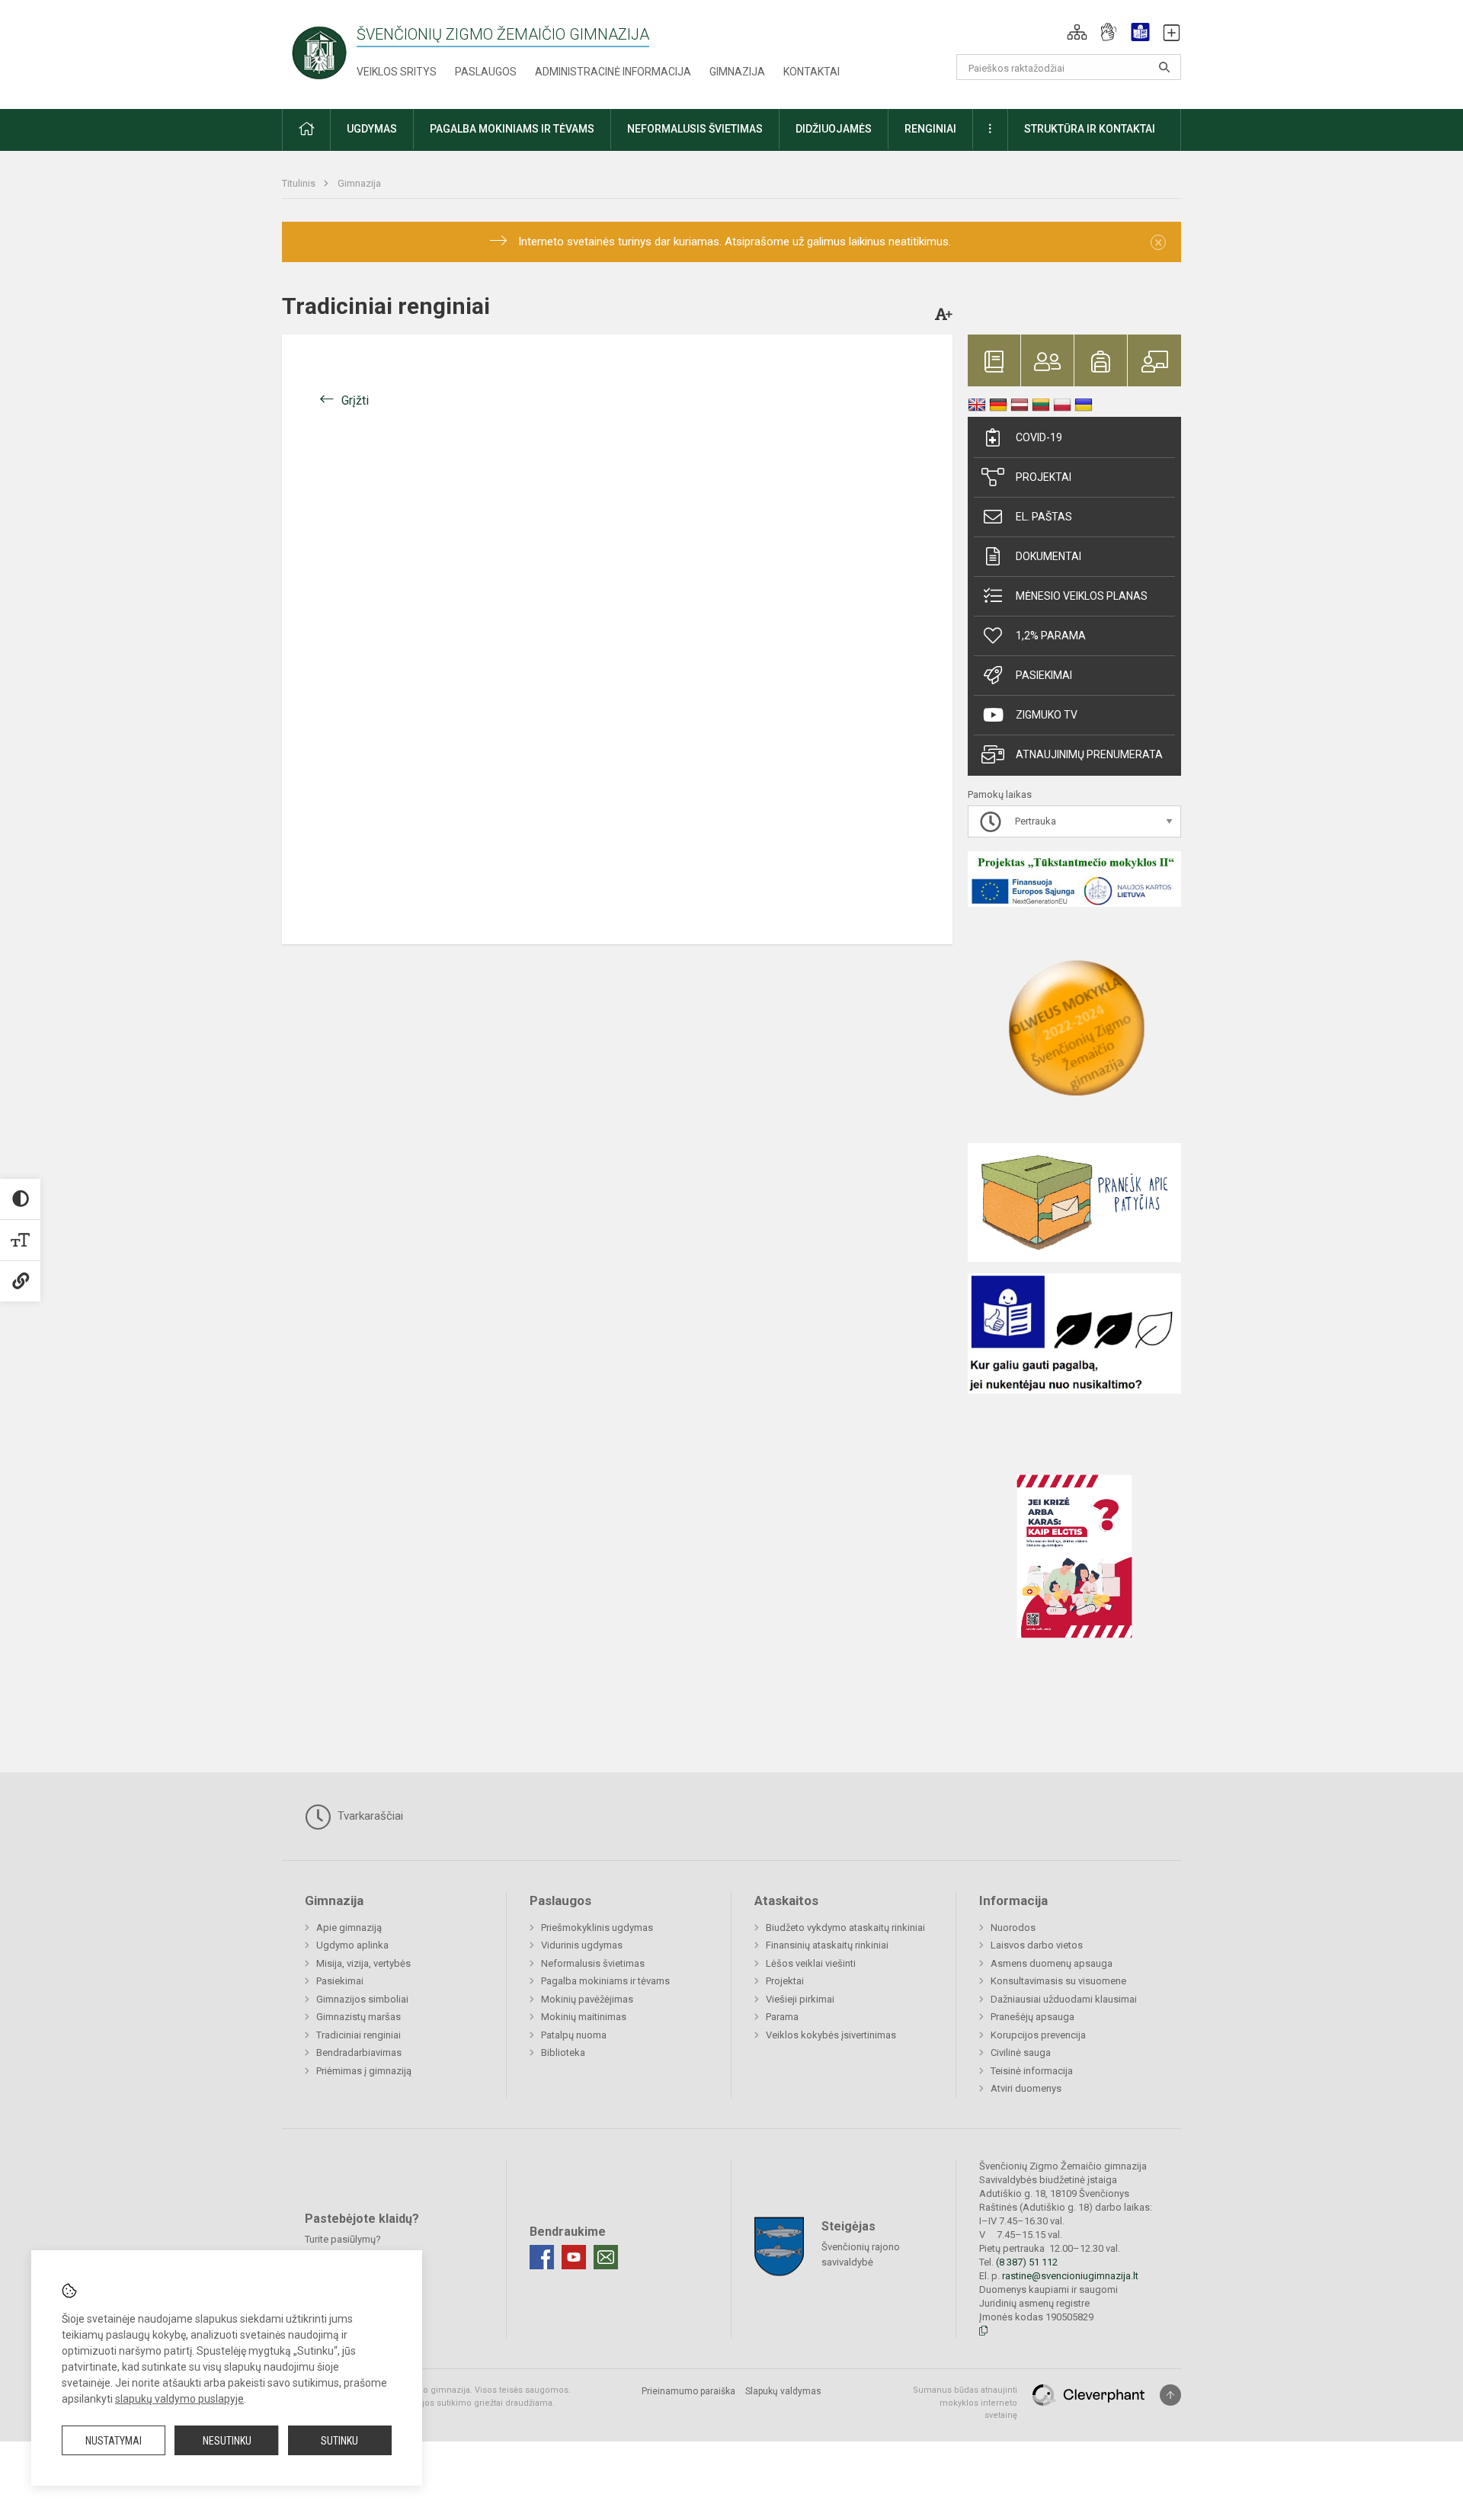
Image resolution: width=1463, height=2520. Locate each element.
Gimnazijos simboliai (362, 1999)
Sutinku (339, 2441)
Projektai (1044, 477)
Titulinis (300, 183)
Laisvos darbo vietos (1037, 1945)
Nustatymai (114, 2441)
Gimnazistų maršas (359, 2017)
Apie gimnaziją (349, 1928)
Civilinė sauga (1021, 2053)
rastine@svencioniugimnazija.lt (1070, 2276)
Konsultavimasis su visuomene (1058, 1981)
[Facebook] (542, 2257)
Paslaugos (486, 72)
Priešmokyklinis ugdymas (597, 1928)
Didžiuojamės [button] (834, 129)
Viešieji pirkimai (800, 1999)
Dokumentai (1048, 556)
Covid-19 (1039, 437)
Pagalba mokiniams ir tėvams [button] (512, 129)
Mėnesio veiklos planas (1082, 596)
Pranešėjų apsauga (1032, 2017)
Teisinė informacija (1032, 2071)
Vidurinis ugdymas (582, 1945)
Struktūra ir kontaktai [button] (1090, 129)
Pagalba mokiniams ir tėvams (605, 1981)
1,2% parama (1051, 636)
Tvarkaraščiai (369, 1816)
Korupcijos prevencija (1038, 2035)
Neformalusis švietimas (593, 1963)
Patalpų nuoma (574, 2035)
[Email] (606, 2257)
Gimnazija (737, 72)
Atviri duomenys (1026, 2088)
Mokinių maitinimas (584, 2017)
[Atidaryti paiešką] (1164, 67)
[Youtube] (574, 2257)
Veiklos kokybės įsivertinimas (831, 2035)
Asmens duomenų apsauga (1052, 1963)
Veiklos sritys (397, 72)
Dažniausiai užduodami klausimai (1064, 1999)
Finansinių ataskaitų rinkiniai (827, 1945)
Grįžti (355, 400)
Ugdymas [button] (372, 129)
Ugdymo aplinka (352, 1945)
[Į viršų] (1170, 2395)
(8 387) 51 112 (1027, 2262)
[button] (1077, 32)
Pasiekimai (1044, 675)
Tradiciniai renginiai (359, 2035)
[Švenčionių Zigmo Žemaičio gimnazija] (319, 51)
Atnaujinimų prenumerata (1089, 754)
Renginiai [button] (930, 129)
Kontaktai (812, 72)
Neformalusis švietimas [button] (695, 129)
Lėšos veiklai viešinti (811, 1963)
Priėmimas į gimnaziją (364, 2071)
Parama (782, 2017)
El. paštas (1044, 517)
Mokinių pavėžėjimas (587, 1999)
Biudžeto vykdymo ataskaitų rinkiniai (845, 1928)
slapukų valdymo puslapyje (179, 2399)
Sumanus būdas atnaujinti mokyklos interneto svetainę (965, 2403)
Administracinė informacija (613, 72)
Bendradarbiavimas (359, 2053)
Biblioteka (563, 2053)
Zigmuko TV (1047, 715)
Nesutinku (227, 2441)
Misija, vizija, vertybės (363, 1963)
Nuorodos (1013, 1928)
